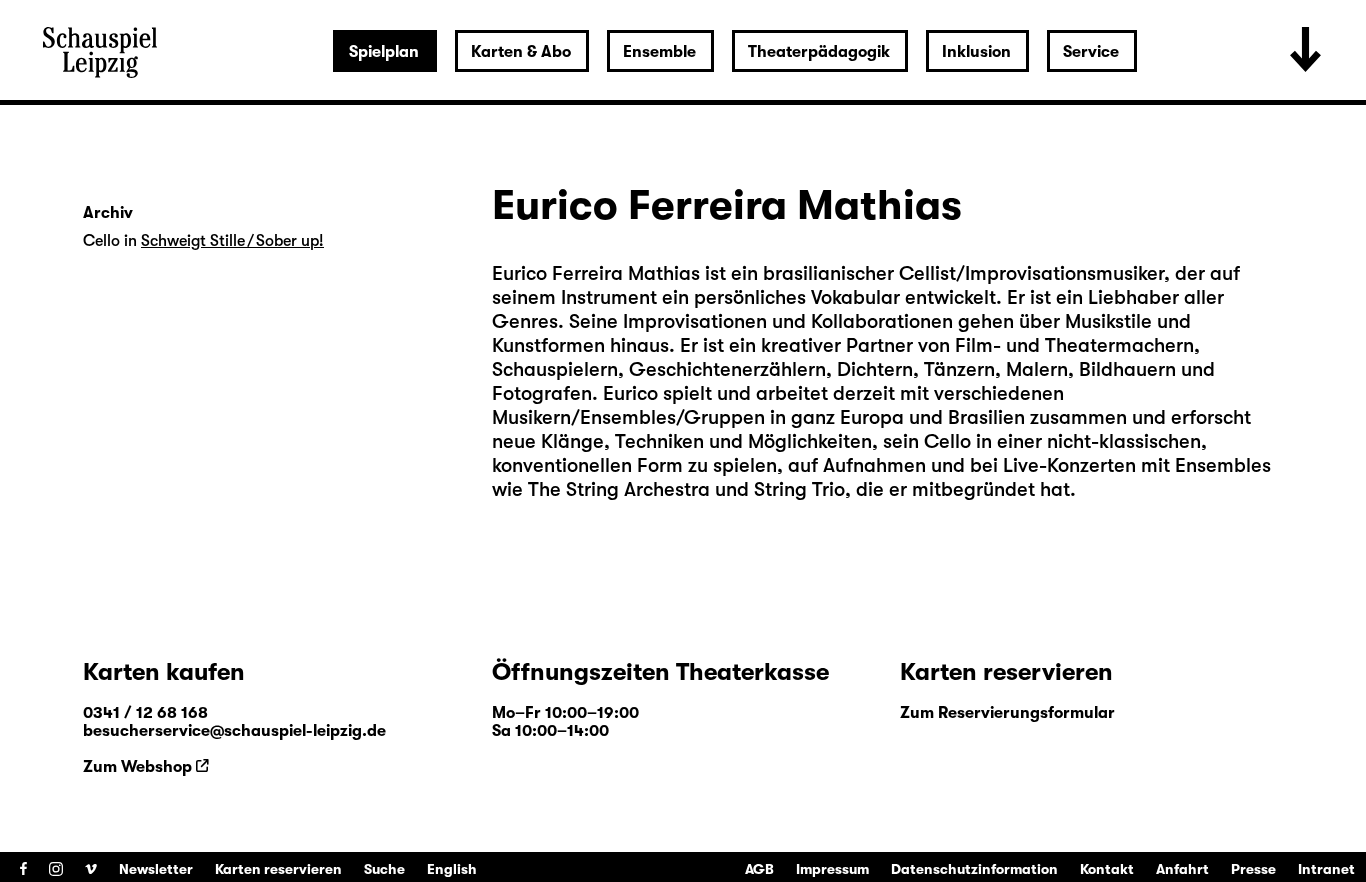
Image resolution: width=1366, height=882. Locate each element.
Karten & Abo (521, 52)
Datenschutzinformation (974, 869)
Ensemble (659, 52)
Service (1091, 52)
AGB (759, 869)
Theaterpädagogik (819, 52)
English (452, 869)
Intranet (1326, 869)
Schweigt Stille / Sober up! (232, 241)
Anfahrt (1182, 869)
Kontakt (1107, 869)
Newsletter (156, 869)
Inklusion (976, 52)
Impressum (832, 869)
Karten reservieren (278, 869)
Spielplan (384, 52)
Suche (384, 869)
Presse (1253, 869)
